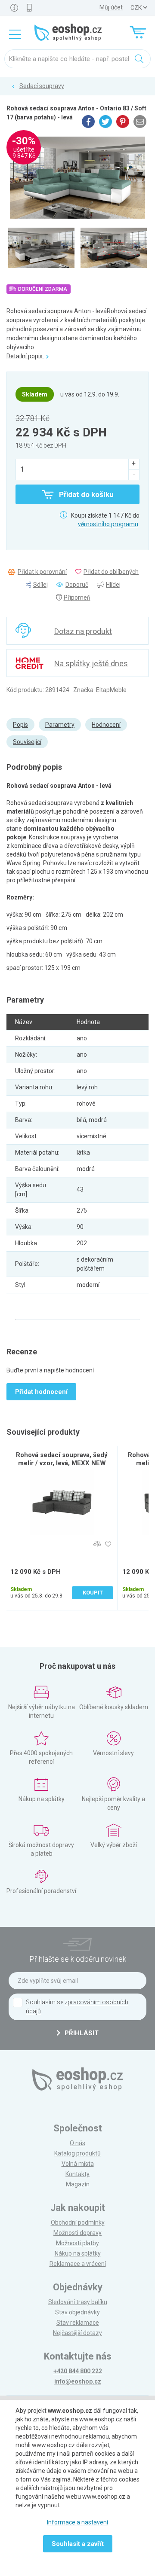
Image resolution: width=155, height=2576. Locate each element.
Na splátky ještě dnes (91, 663)
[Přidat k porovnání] (97, 1544)
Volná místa (78, 2164)
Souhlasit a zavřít (78, 2544)
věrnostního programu (108, 524)
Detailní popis (25, 356)
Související (27, 742)
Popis (20, 725)
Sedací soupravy (42, 86)
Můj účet (111, 7)
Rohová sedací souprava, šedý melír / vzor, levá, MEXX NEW (62, 1459)
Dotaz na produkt (83, 631)
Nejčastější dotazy (77, 2333)
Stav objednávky (77, 2312)
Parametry (60, 725)
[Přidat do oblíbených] (108, 1544)
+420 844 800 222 (78, 2371)
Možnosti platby (77, 2243)
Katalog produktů (77, 2153)
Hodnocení (106, 725)
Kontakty (77, 2174)
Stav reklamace (78, 2323)
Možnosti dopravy (77, 2233)
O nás (77, 2143)
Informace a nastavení (77, 2522)
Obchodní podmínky (78, 2222)
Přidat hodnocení (41, 1392)
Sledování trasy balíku (78, 2302)
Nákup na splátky (78, 2253)
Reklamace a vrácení (78, 2264)
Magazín (78, 2184)
